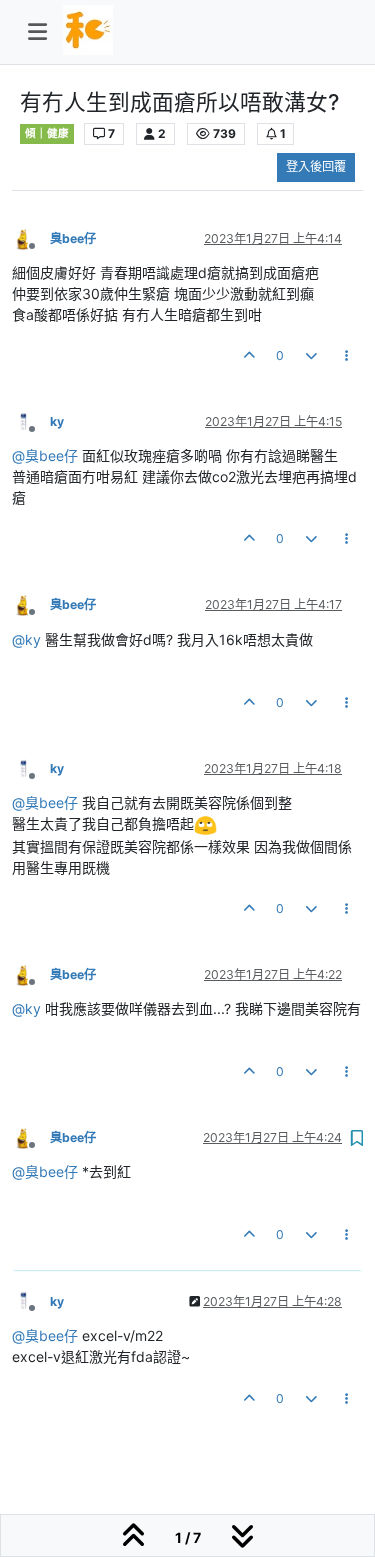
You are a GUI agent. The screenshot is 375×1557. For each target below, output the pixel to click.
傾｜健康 (47, 133)
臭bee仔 (73, 238)
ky (57, 421)
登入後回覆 (316, 166)
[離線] (31, 237)
